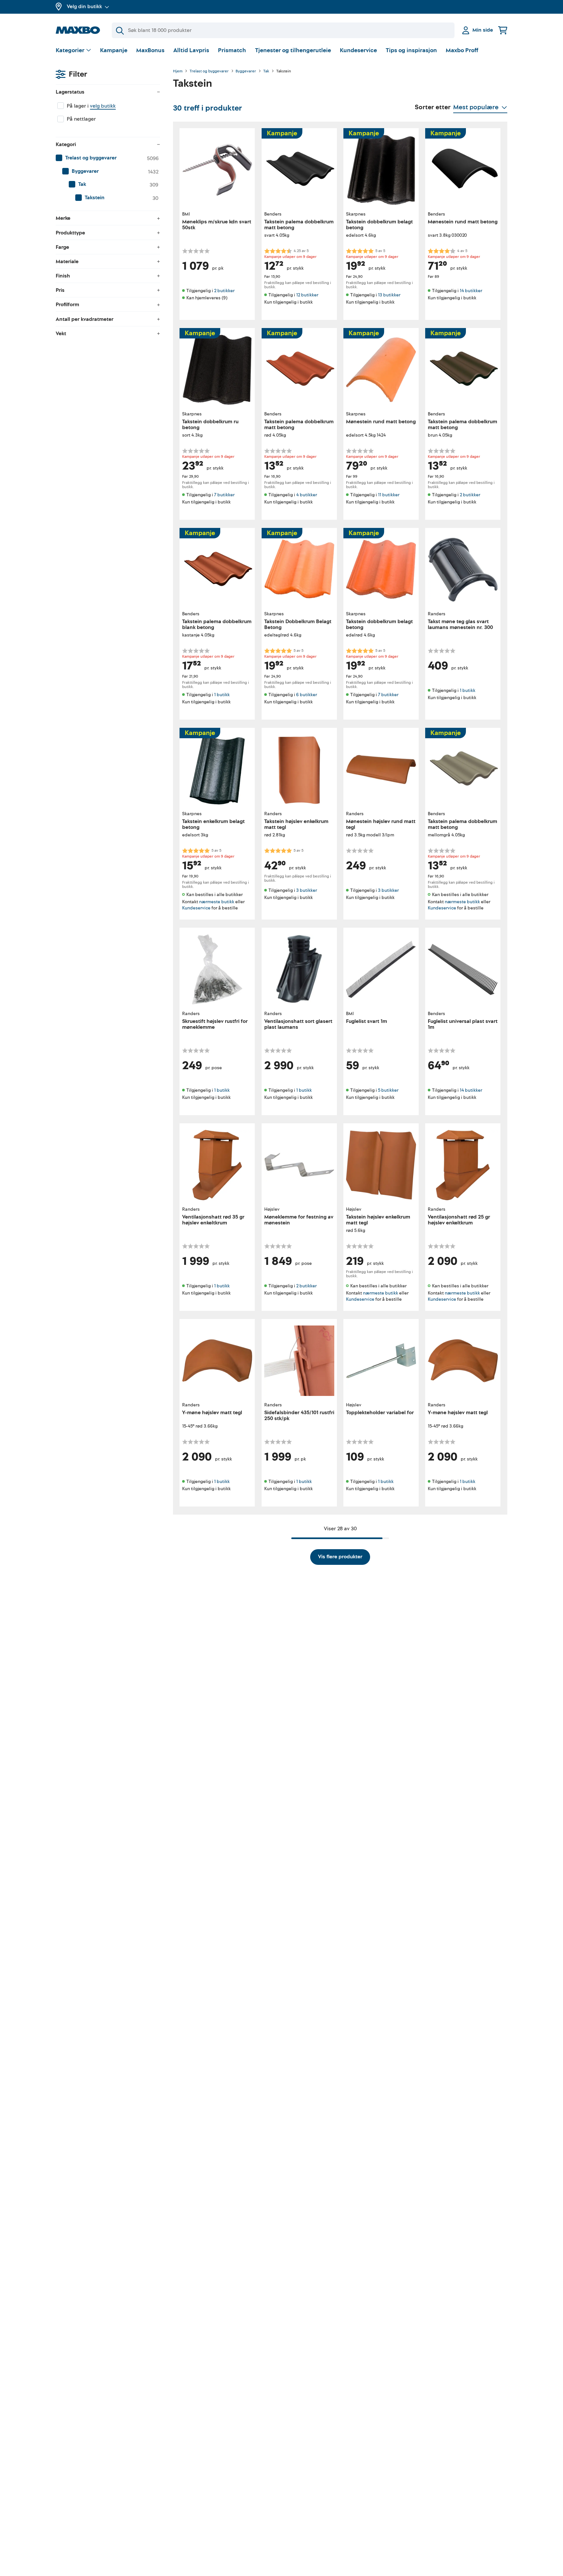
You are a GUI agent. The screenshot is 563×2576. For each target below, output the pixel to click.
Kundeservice (358, 50)
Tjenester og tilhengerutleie (293, 50)
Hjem (178, 71)
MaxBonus (150, 50)
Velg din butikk (84, 7)
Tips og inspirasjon (411, 50)
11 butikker (389, 495)
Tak (266, 71)
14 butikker (471, 291)
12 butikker (307, 295)
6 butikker (307, 695)
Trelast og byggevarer (209, 71)
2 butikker (224, 291)
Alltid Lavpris (191, 50)
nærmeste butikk (217, 902)
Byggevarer (246, 71)
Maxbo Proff (462, 50)
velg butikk (103, 106)
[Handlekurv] (503, 30)
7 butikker (224, 495)
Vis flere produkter (340, 1557)
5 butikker (388, 1090)
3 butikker (307, 890)
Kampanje (114, 50)
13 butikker (389, 295)
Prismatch (232, 50)
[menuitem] (108, 158)
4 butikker (307, 495)
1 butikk (222, 695)
